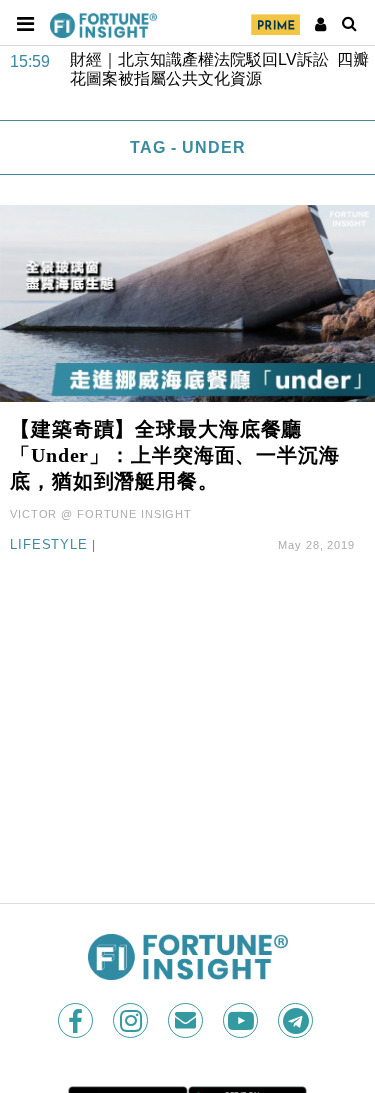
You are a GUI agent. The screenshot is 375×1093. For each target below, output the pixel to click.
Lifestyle (49, 545)
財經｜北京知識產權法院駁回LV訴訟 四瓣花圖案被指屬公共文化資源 (219, 69)
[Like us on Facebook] (77, 1020)
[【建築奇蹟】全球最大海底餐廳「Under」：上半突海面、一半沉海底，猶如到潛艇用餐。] (187, 302)
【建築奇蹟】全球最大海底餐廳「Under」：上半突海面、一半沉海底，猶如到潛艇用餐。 (175, 455)
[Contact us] (187, 1020)
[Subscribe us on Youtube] (242, 1020)
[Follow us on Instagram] (132, 1020)
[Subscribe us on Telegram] (297, 1020)
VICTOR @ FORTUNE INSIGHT (101, 514)
